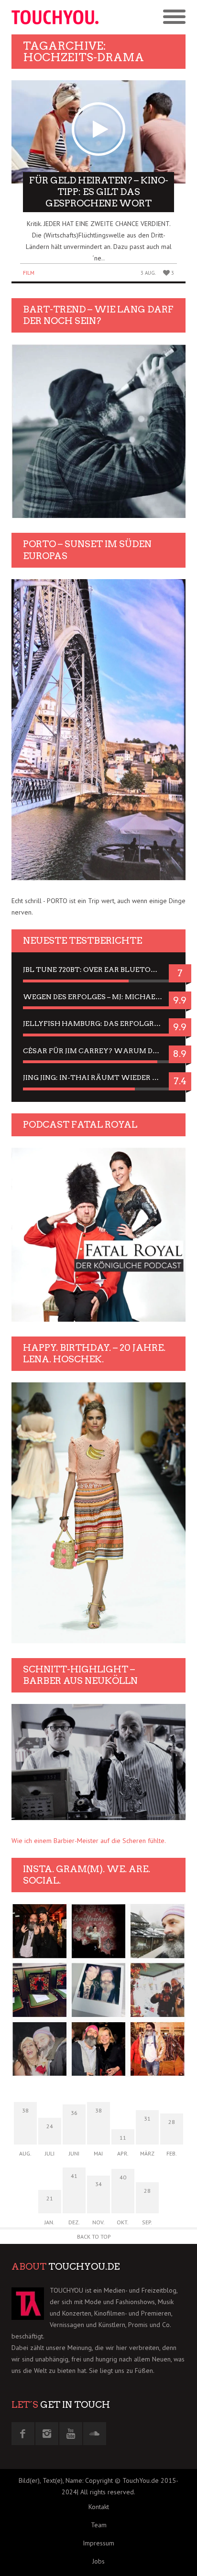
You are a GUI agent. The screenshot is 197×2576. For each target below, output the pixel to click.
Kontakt (99, 2507)
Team (99, 2525)
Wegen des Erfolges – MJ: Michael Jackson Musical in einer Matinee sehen (98, 997)
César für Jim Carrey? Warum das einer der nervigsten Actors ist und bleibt (98, 1051)
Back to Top (94, 2236)
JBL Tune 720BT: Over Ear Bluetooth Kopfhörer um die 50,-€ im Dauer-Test (98, 970)
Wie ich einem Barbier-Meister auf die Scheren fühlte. (89, 1841)
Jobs (98, 2561)
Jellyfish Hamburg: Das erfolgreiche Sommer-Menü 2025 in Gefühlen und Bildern (98, 1024)
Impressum (98, 2543)
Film (29, 273)
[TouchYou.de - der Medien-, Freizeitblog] (55, 17)
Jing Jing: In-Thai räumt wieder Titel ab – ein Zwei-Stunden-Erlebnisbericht (98, 1078)
